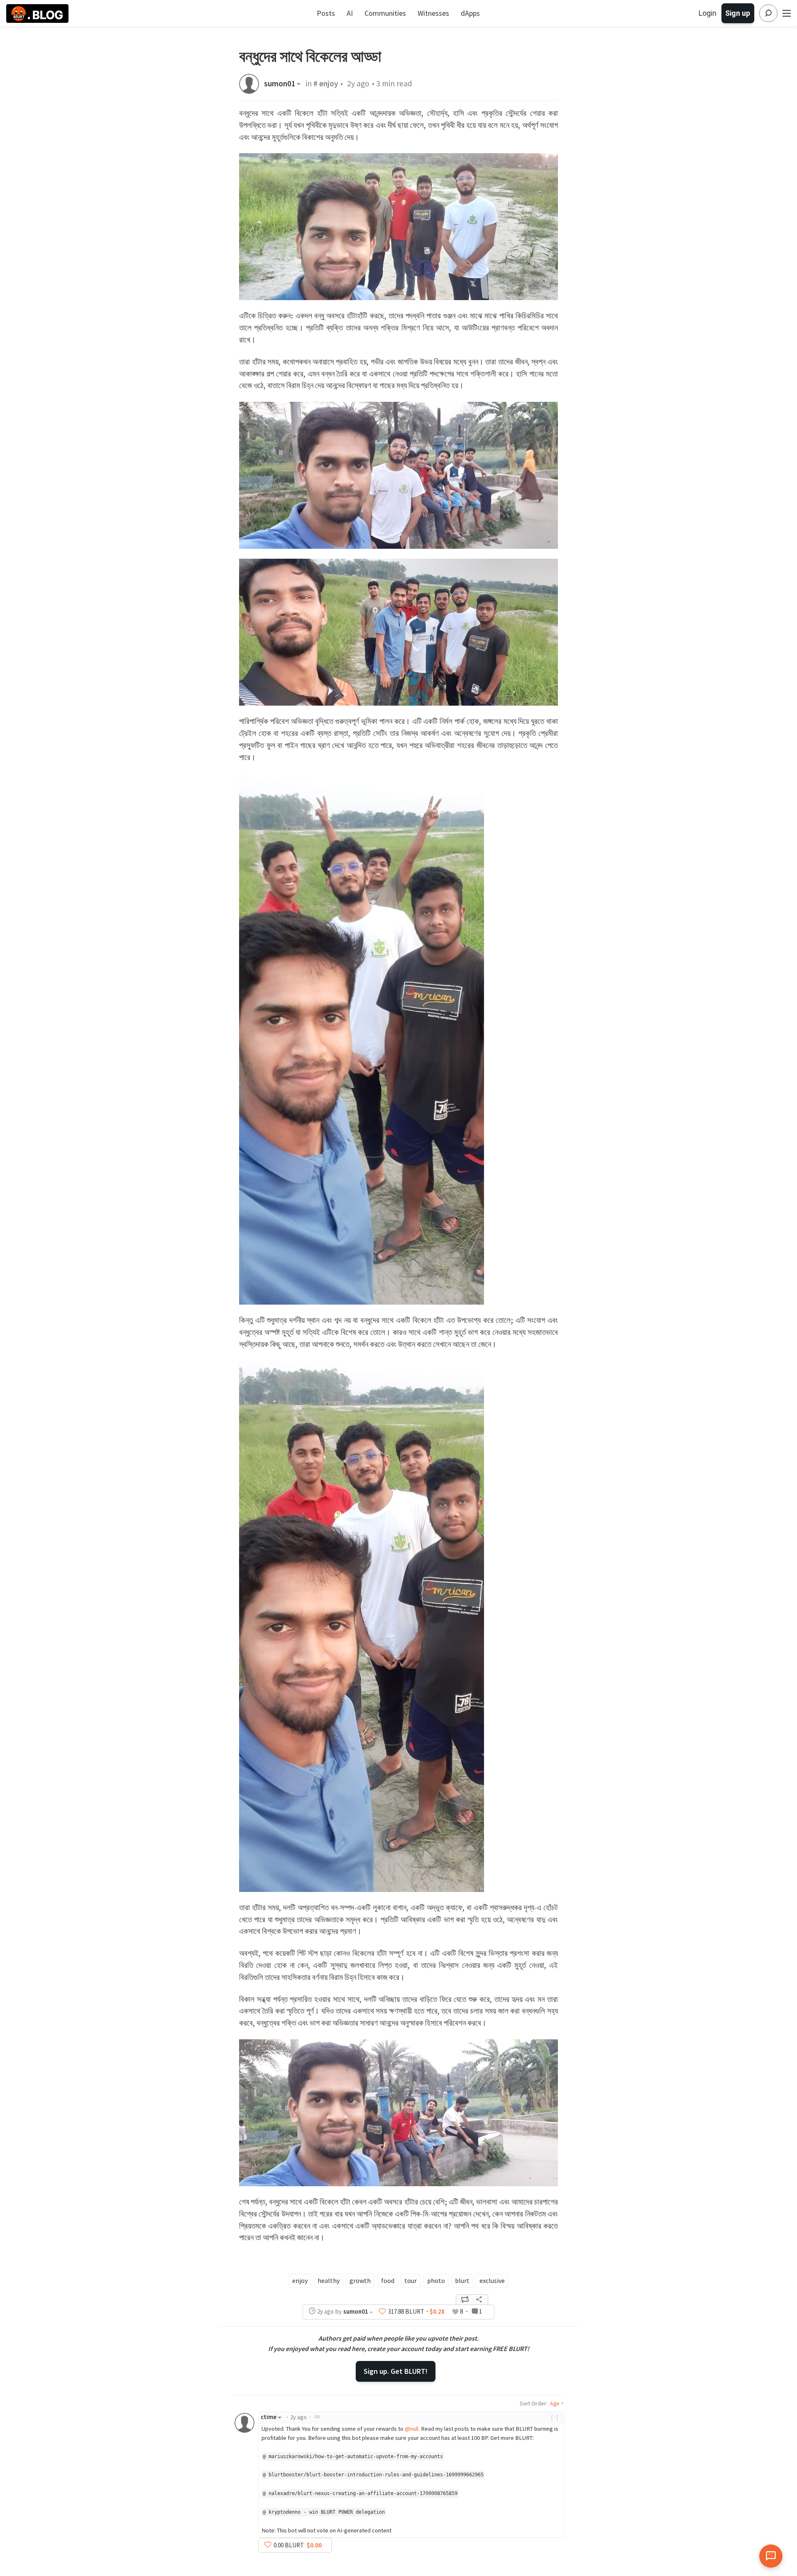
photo (436, 2280)
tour (411, 2280)
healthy (329, 2280)
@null (412, 2429)
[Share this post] (479, 2300)
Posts (326, 13)
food (388, 2280)
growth (360, 2280)
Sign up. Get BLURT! (396, 2371)
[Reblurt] (465, 2300)
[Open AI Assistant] (771, 2556)
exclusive (492, 2280)
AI (350, 13)
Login (708, 13)
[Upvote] (382, 2312)
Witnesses (433, 13)
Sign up (738, 13)
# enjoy (326, 83)
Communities (385, 13)
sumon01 (280, 84)
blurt (462, 2280)
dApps (470, 13)
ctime (269, 2417)
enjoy (300, 2280)
